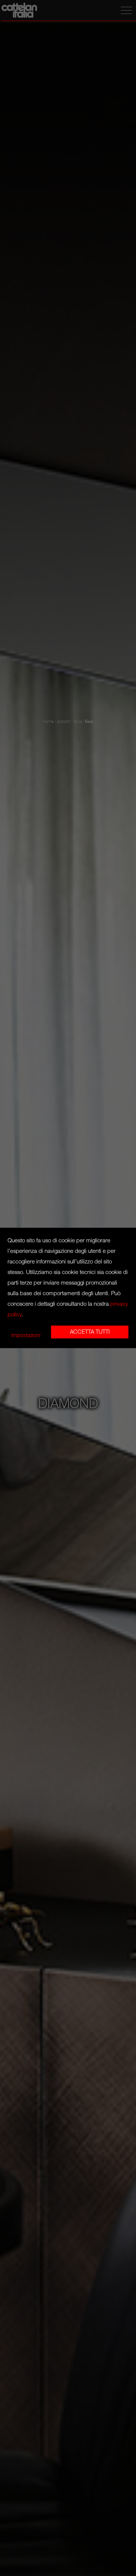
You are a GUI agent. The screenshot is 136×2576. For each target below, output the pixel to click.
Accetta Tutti (90, 1332)
